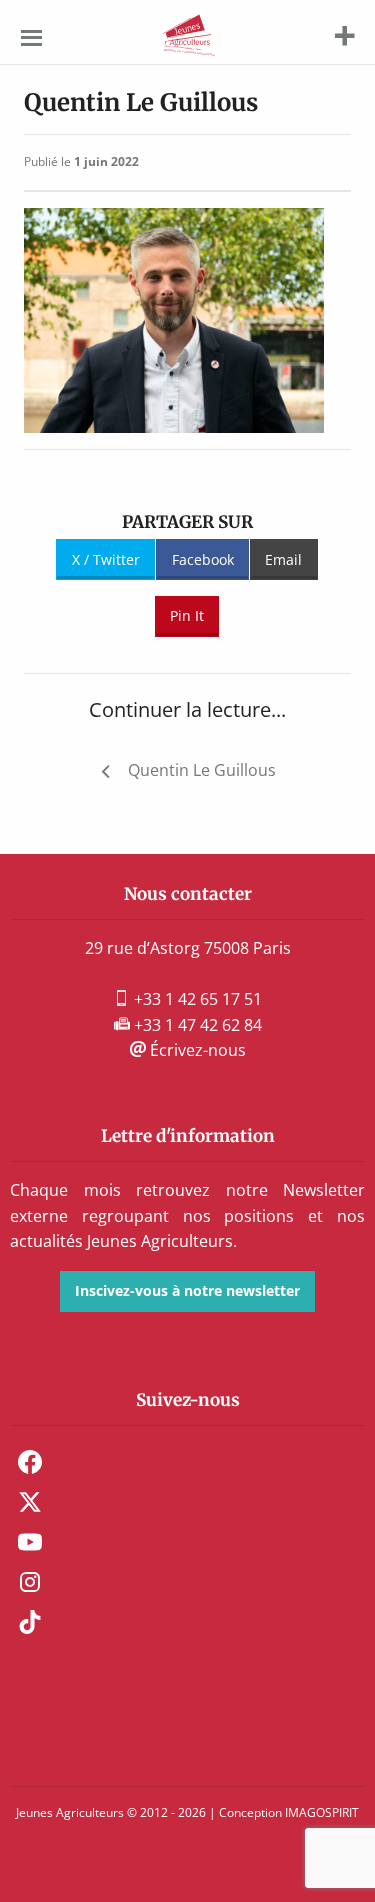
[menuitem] (187, 1462)
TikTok (30, 1622)
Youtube (30, 1542)
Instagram (30, 1582)
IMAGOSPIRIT (322, 1812)
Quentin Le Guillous (202, 770)
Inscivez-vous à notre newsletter (187, 1290)
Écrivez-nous (196, 1050)
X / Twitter (106, 559)
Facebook (203, 559)
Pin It (187, 615)
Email (283, 559)
